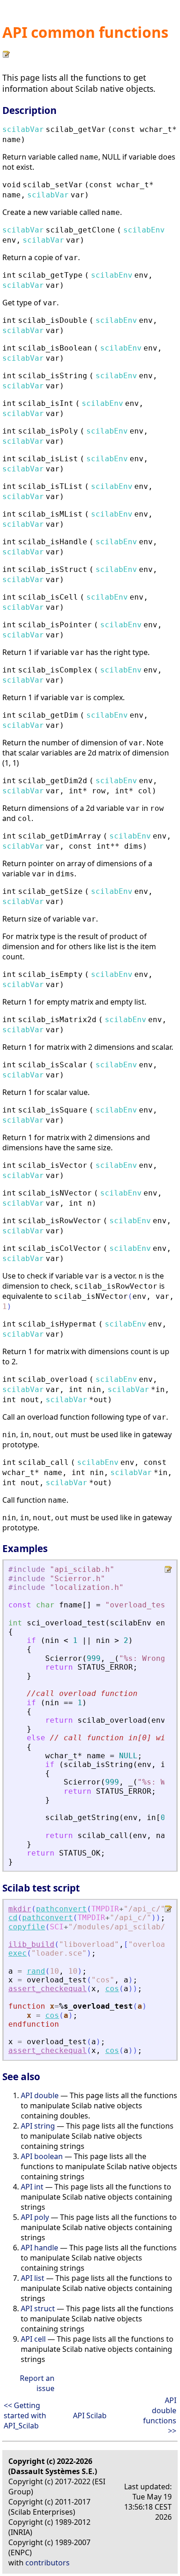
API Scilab (90, 2415)
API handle (39, 2248)
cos (112, 1989)
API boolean (42, 2156)
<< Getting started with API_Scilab (25, 2415)
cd (13, 1918)
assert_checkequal (48, 1989)
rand (36, 1971)
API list (33, 2278)
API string (38, 2126)
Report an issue (37, 2383)
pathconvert (61, 1909)
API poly (35, 2217)
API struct (38, 2308)
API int (32, 2187)
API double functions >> (160, 2415)
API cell (33, 2339)
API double (40, 2095)
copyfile (27, 1927)
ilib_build (31, 1944)
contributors (48, 2563)
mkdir (20, 1909)
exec (18, 1953)
